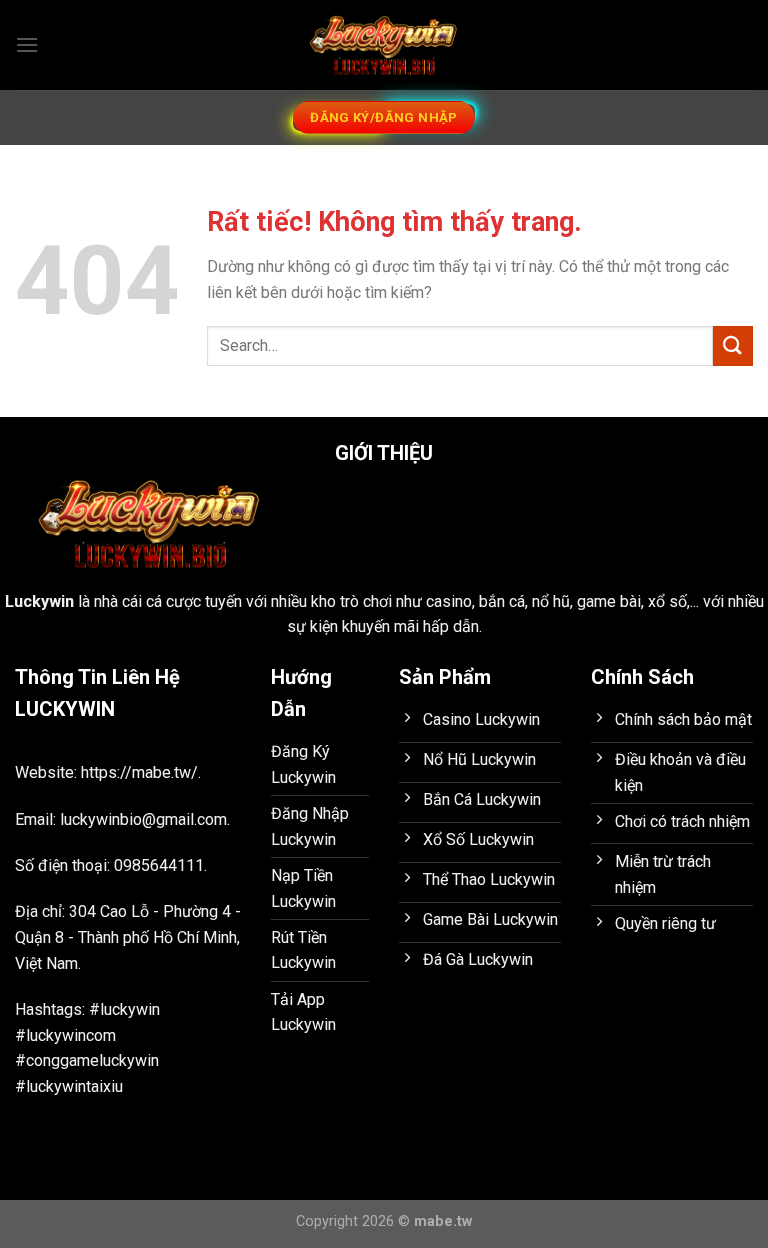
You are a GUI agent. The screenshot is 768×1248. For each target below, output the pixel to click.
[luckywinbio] (384, 45)
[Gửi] (733, 345)
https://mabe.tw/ (139, 772)
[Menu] (27, 44)
